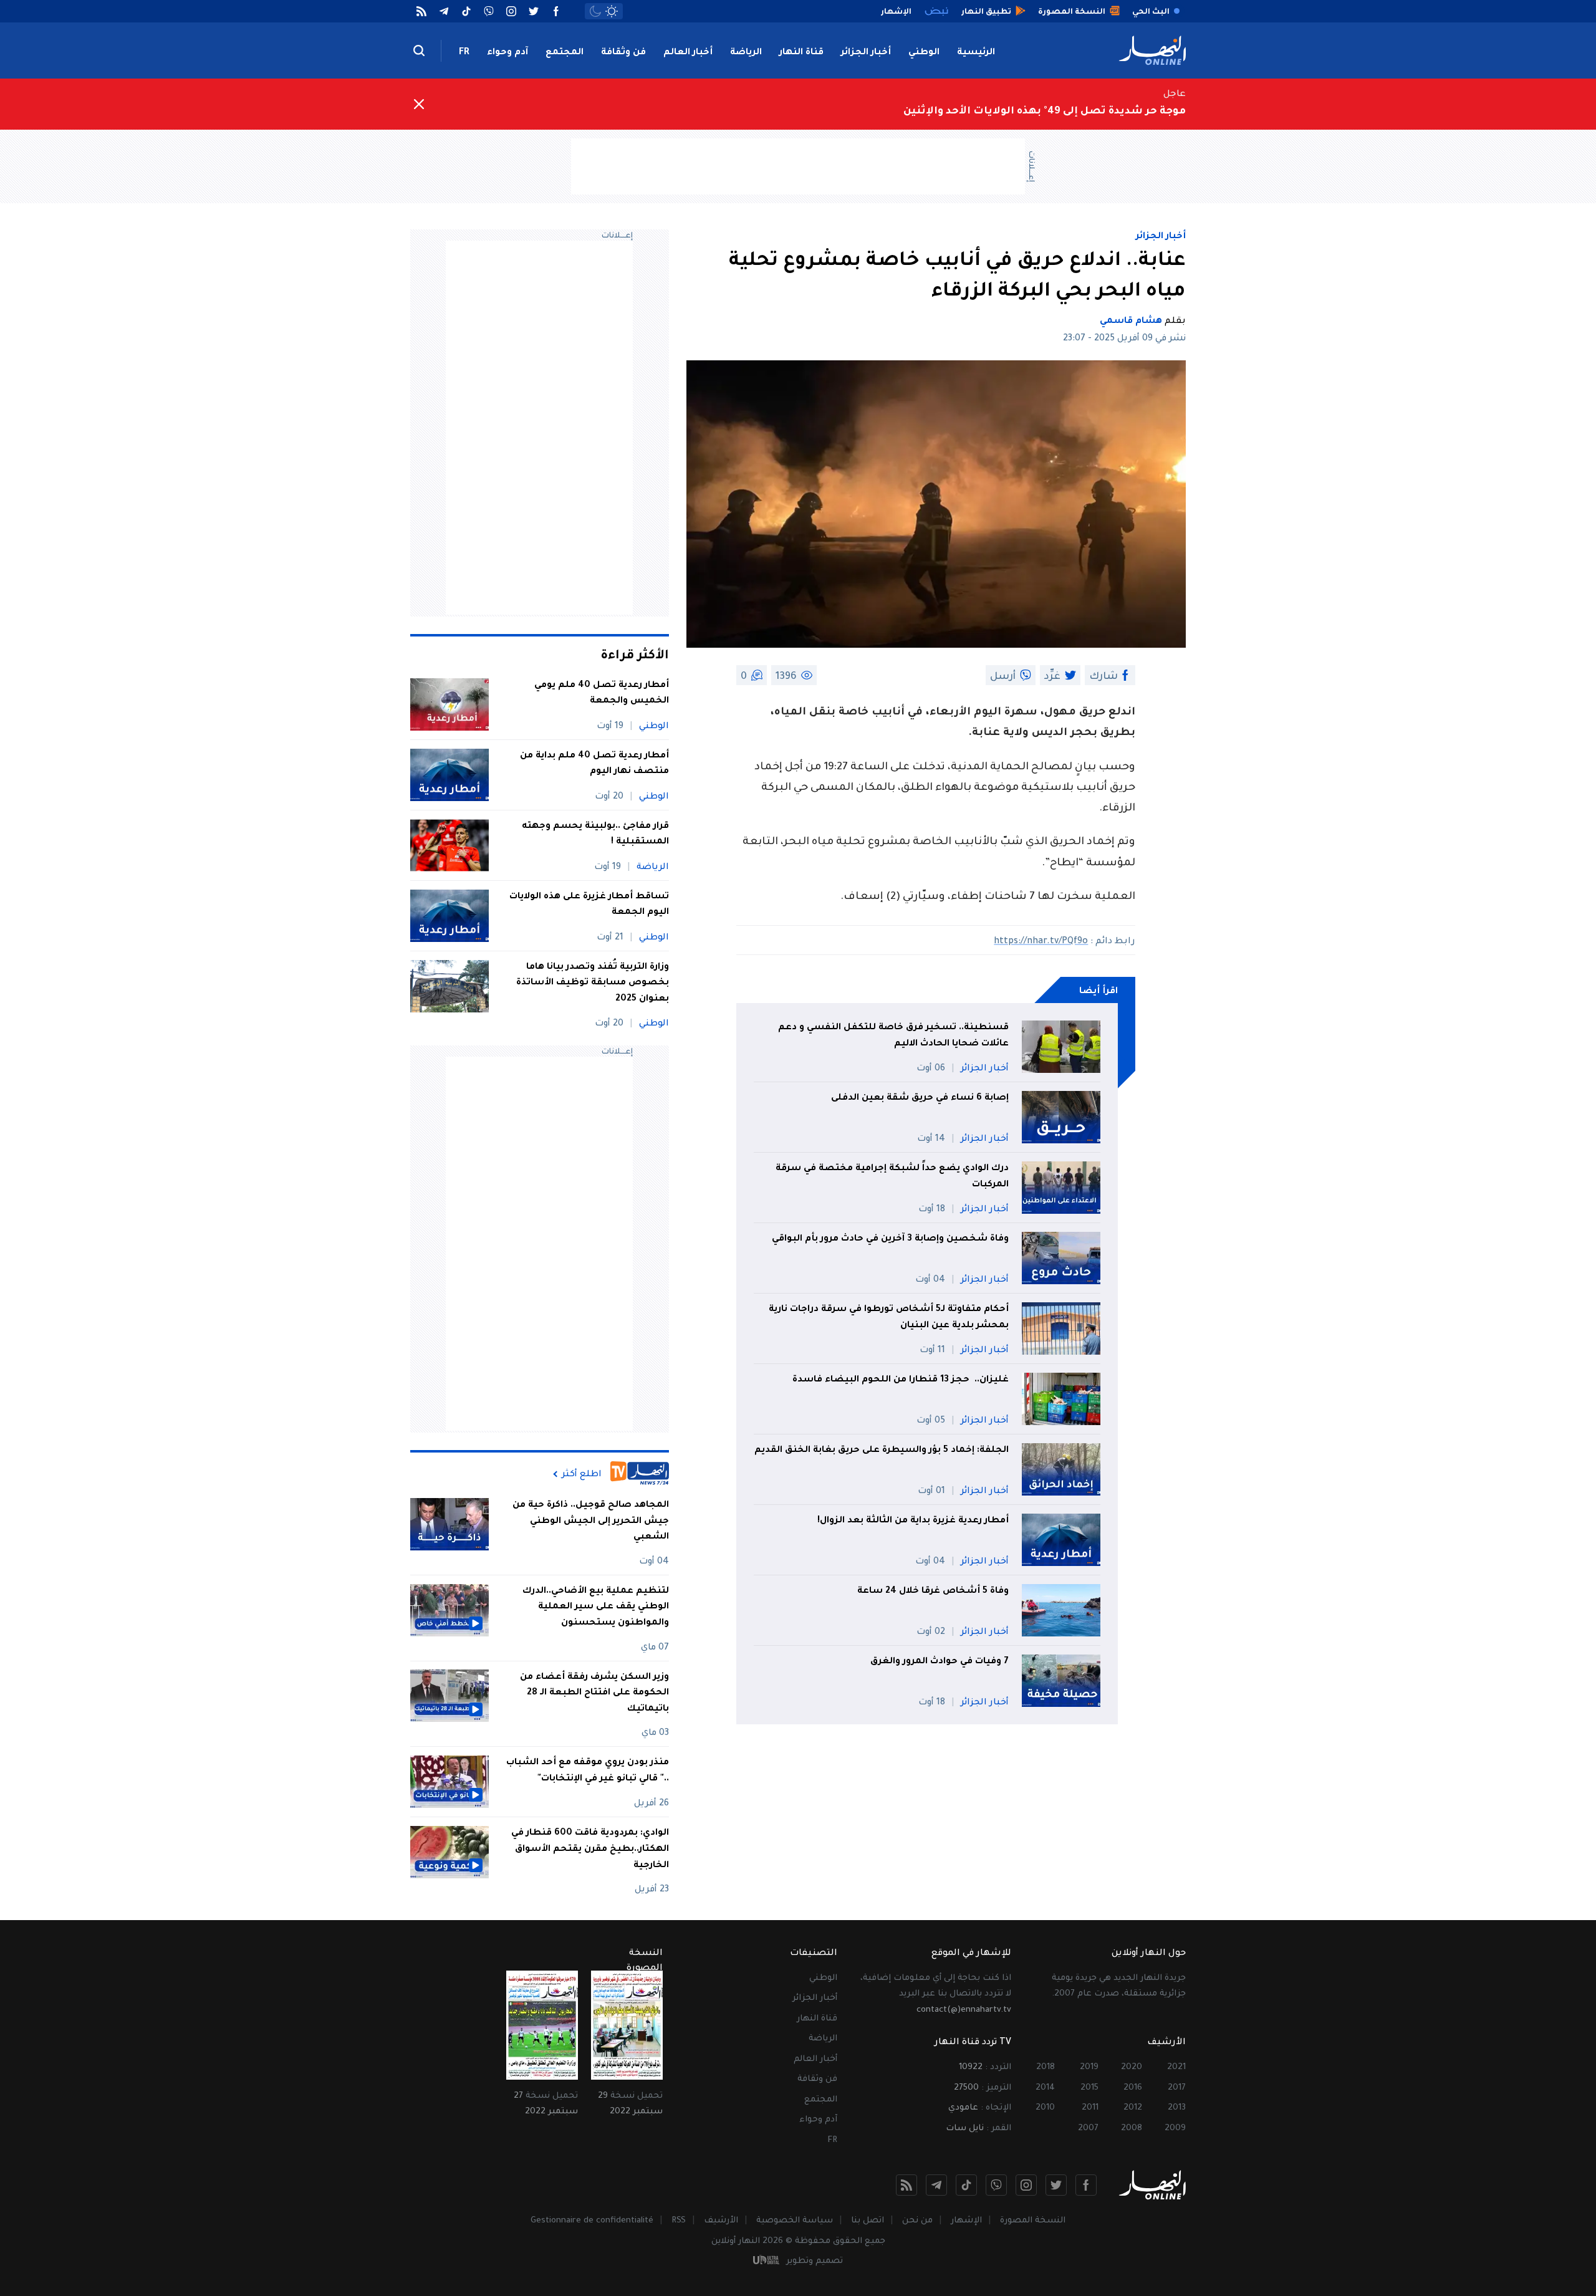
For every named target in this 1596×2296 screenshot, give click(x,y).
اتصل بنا (868, 2221)
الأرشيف (721, 2221)
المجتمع (565, 53)
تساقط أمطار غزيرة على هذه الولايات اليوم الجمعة (589, 905)
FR (464, 53)
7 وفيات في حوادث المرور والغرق (940, 1662)
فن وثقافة (623, 53)
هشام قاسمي (1131, 322)
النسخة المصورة (1033, 2221)
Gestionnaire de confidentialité (592, 2221)
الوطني (924, 53)
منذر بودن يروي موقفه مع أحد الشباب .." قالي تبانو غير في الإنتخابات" (588, 1771)
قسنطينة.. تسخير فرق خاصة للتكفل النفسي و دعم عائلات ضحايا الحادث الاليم (893, 1036)
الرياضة (746, 53)
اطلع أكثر (582, 1474)
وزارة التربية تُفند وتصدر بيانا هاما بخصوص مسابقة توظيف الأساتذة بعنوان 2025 (593, 983)
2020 (1132, 2068)
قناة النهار (801, 53)
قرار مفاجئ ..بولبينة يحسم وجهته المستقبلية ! (595, 835)
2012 (1133, 2108)
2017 (1177, 2088)
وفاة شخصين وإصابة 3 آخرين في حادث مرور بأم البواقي (890, 1239)
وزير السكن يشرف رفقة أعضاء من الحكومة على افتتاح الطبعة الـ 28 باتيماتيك (594, 1693)
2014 (1045, 2088)
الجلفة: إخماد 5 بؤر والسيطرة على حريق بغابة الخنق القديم (882, 1451)
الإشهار (966, 2221)
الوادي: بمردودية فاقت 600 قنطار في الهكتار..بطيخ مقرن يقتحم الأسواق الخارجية (590, 1849)
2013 (1177, 2108)
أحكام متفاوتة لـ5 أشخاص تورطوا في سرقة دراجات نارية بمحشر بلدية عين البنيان (889, 1318)
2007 (1088, 2129)
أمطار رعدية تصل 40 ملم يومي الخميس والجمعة (602, 694)
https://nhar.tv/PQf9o (1041, 942)
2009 (1175, 2129)
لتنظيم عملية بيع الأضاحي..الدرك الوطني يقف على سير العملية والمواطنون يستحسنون (596, 1607)
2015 (1089, 2088)
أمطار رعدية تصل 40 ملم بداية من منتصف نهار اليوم (594, 764)
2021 (1176, 2068)
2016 (1133, 2088)
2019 (1089, 2068)
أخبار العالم (688, 53)
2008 (1132, 2129)
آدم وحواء (507, 53)
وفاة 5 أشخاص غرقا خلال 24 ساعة (933, 1592)
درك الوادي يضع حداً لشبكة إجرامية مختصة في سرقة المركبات (892, 1177)
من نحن (917, 2221)
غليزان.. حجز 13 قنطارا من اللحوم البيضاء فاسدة (899, 1380)
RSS (679, 2221)
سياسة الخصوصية (795, 2221)
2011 (1090, 2108)
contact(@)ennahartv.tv (964, 2010)
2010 (1045, 2108)
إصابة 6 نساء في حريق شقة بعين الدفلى (920, 1098)
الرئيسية (976, 53)
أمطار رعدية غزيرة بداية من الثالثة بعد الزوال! (913, 1521)
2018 (1046, 2068)
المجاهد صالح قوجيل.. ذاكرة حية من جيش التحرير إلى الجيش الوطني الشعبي (591, 1521)
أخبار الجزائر (866, 53)
